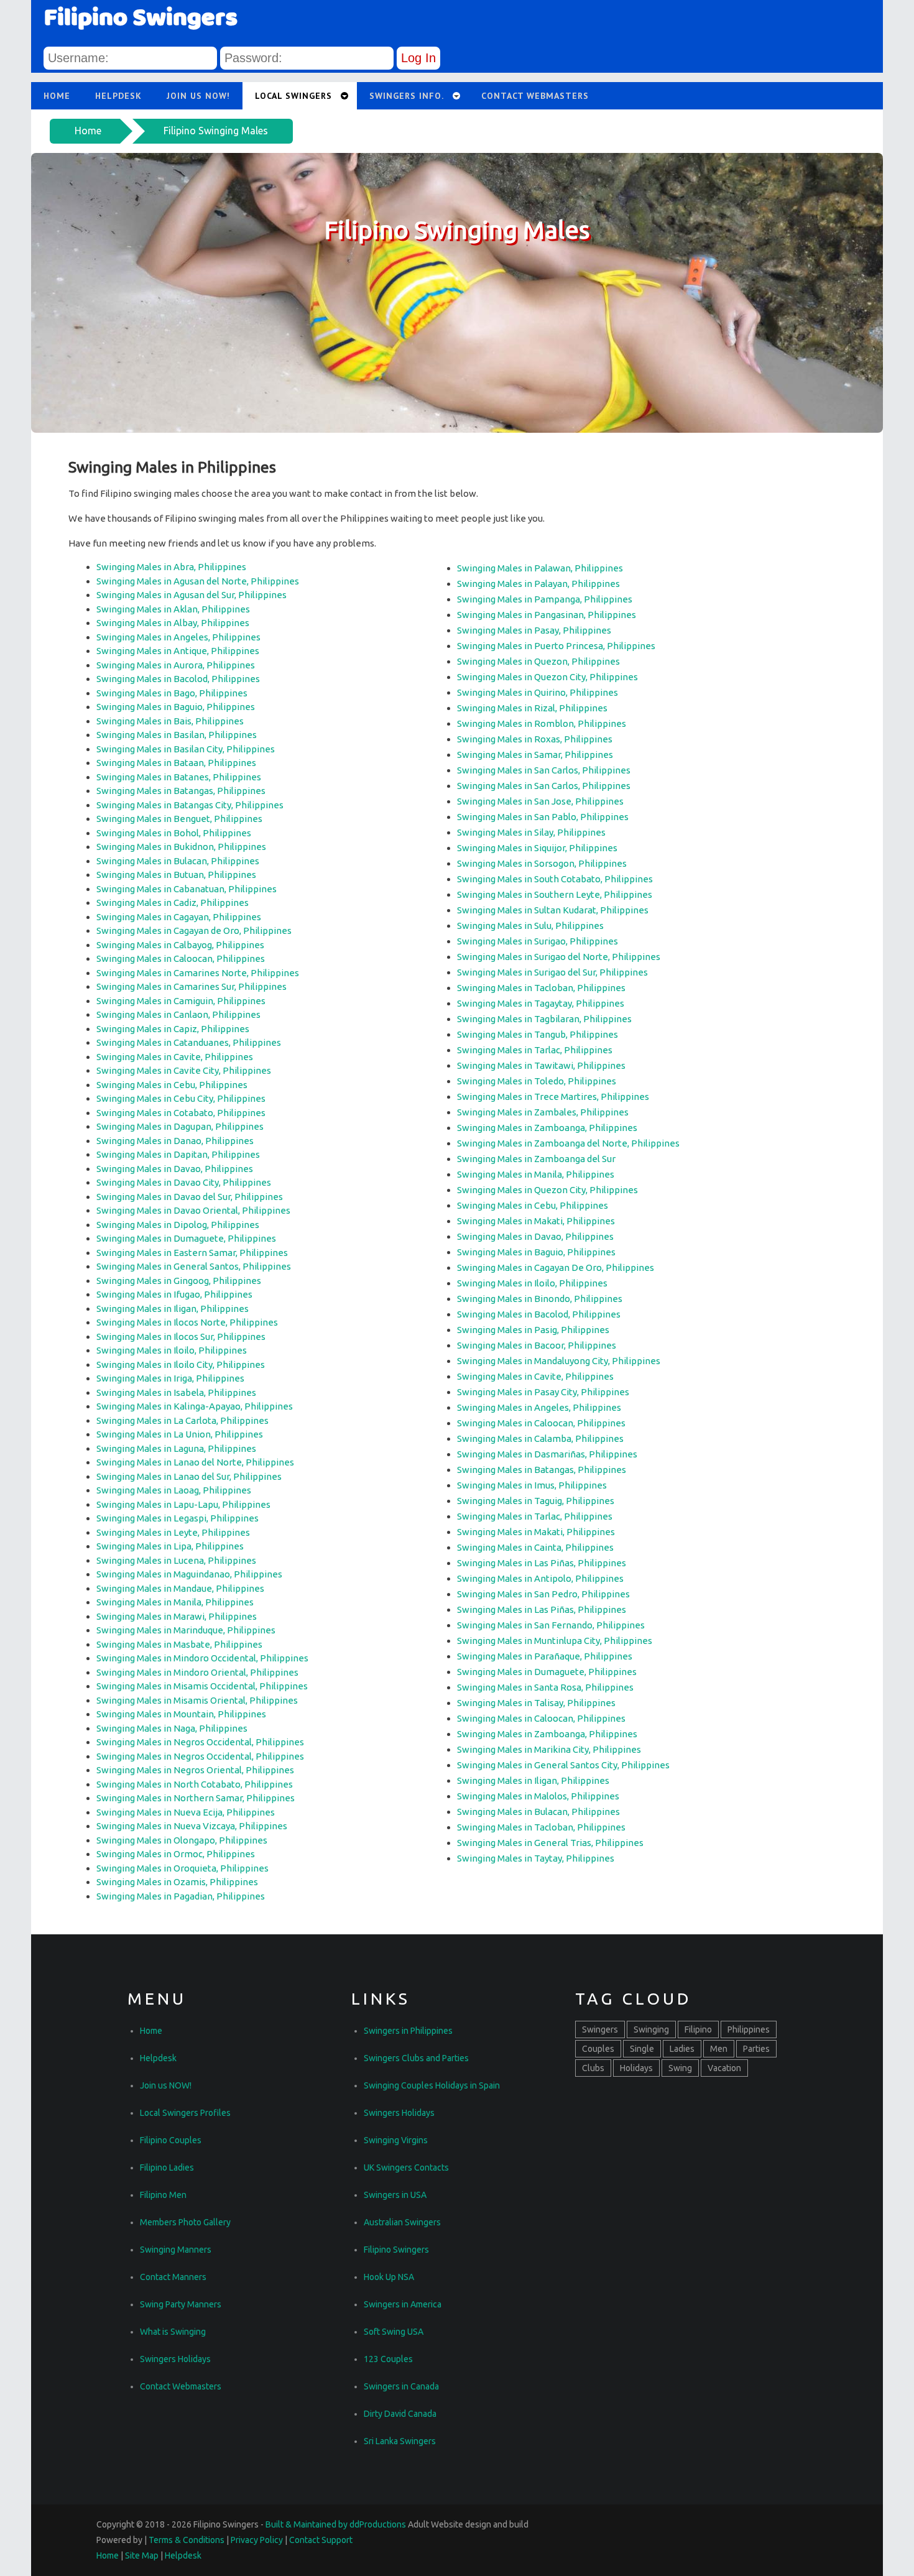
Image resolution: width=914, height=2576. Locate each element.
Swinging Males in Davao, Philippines (175, 1169)
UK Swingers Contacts (406, 2167)
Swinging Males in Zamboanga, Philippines (547, 1128)
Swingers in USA (395, 2195)
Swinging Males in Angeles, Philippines (178, 637)
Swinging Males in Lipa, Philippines (170, 1546)
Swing (680, 2068)
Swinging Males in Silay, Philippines (531, 832)
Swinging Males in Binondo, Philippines (540, 1299)
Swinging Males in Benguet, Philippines (179, 819)
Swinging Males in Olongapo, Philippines (182, 1840)
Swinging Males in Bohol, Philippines (174, 833)
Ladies (682, 2049)
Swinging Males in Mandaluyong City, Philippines (559, 1361)
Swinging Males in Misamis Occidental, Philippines (202, 1686)
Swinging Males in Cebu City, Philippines (181, 1098)
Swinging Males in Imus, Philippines (532, 1485)
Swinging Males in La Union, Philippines (180, 1434)
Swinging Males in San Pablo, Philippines (543, 817)
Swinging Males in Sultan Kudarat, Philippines (553, 910)
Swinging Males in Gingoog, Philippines (179, 1281)
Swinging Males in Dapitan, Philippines (178, 1154)
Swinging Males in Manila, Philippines (175, 1602)
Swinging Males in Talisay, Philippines (536, 1703)
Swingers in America (403, 2304)
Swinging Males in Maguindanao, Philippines (189, 1574)
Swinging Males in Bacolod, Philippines (178, 679)
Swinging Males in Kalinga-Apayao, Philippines (195, 1406)
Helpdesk (118, 96)
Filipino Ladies (167, 2167)
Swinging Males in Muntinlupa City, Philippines (555, 1641)
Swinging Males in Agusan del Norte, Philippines (198, 581)
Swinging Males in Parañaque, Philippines (545, 1656)
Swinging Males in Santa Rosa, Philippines (545, 1687)
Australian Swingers (402, 2222)
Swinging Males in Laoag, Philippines (174, 1490)
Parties (756, 2049)
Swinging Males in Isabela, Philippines (176, 1392)
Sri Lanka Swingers (400, 2441)
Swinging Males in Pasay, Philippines (534, 630)
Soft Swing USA (394, 2332)
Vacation (724, 2068)
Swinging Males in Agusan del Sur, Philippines (192, 595)
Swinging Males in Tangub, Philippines (538, 1034)
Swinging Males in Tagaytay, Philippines (541, 1003)
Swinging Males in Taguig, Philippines (536, 1501)
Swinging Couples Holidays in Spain (432, 2085)
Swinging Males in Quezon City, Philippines (547, 677)
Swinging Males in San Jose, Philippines (540, 801)
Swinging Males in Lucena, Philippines (176, 1560)
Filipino (698, 2029)
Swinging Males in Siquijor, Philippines (537, 848)
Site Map (142, 2555)
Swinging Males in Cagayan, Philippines (179, 917)
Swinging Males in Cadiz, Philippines (173, 903)
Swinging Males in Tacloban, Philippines (541, 988)
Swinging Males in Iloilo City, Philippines (181, 1364)
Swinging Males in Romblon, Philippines (542, 723)
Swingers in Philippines (408, 2031)
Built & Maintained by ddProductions (336, 2524)
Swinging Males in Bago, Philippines (172, 693)
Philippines (749, 2029)
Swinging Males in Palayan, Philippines (538, 584)
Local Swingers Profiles (185, 2113)
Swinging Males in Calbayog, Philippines (180, 945)
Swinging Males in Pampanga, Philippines (545, 599)
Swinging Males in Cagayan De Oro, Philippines (556, 1267)
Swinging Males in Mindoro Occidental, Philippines (202, 1658)
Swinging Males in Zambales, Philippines (543, 1112)
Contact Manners (173, 2277)
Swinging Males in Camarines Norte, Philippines (198, 973)
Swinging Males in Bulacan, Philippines (178, 861)
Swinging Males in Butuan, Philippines (176, 875)
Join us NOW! (198, 96)
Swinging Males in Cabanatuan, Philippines (187, 889)
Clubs (593, 2068)
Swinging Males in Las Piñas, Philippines (542, 1563)
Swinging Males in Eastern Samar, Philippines (192, 1253)
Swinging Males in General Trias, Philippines (550, 1843)
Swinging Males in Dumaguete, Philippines (186, 1238)
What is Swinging (173, 2332)
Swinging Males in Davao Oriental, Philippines (193, 1210)
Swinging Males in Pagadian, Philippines (181, 1896)
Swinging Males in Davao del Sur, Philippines (190, 1197)
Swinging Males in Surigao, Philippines (538, 941)
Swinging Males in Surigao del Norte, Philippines (559, 957)
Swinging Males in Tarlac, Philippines (535, 1050)
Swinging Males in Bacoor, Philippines (537, 1345)
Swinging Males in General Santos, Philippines (194, 1266)
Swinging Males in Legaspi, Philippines (178, 1518)
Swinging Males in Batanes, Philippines (179, 777)
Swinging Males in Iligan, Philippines (173, 1309)
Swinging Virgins (396, 2140)
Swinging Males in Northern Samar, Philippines (196, 1798)
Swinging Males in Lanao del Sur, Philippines (189, 1476)
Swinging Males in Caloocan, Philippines (181, 958)
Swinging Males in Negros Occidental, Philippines (200, 1742)
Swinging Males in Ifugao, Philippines (174, 1294)
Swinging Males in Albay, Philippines (173, 623)
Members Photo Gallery (185, 2222)
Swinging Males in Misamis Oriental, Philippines (197, 1700)
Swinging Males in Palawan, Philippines (540, 568)
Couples (598, 2049)
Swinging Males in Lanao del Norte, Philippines (195, 1462)
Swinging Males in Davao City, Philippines (184, 1182)
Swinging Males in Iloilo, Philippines (172, 1350)
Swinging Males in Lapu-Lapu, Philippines (183, 1504)
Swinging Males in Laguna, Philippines (176, 1448)
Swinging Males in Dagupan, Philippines (180, 1126)
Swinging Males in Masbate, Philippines (179, 1644)
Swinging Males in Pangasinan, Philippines (547, 615)
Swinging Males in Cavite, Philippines (175, 1057)
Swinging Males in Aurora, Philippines (176, 665)
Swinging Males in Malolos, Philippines (538, 1796)
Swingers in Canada (401, 2386)
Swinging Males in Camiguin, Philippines (181, 1001)
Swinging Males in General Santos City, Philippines (563, 1765)
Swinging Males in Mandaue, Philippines (180, 1588)
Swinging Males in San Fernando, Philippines (551, 1625)
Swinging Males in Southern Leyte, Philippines (555, 894)
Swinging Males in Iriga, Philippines (170, 1378)
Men (719, 2049)
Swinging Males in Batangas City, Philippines (190, 805)
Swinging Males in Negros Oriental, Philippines (195, 1770)
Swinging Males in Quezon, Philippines (538, 661)
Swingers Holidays (175, 2359)
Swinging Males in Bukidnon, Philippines (181, 847)
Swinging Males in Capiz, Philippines (173, 1029)
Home (88, 131)
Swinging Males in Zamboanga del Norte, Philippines (568, 1143)
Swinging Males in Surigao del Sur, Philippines (552, 972)
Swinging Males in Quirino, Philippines (538, 692)
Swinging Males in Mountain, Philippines (181, 1714)
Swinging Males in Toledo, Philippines (537, 1081)
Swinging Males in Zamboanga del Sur (536, 1159)
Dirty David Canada (400, 2414)
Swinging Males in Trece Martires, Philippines (553, 1096)
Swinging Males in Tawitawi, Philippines (541, 1065)
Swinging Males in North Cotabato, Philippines (195, 1784)
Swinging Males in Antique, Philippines (178, 651)
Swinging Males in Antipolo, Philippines (540, 1578)
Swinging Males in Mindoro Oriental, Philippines (197, 1672)
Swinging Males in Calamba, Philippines (540, 1438)
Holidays (636, 2068)
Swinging (651, 2029)
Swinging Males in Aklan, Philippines (173, 609)
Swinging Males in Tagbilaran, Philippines (544, 1019)
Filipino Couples (171, 2140)
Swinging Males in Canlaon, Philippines (178, 1014)
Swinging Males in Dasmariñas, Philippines (547, 1454)
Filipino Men (163, 2195)
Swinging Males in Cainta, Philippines (535, 1547)
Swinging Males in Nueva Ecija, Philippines (186, 1812)
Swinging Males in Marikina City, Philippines (549, 1749)
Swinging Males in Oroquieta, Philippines (182, 1868)
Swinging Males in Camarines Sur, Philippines (192, 986)
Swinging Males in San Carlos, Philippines (544, 770)
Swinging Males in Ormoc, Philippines (176, 1854)
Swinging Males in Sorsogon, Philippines (542, 863)
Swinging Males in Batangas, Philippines (181, 791)
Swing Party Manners (181, 2304)
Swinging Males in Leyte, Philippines (173, 1532)
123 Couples (388, 2359)
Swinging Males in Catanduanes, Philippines (189, 1042)
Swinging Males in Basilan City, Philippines (186, 749)
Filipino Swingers (396, 2250)
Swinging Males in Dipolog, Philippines (178, 1225)
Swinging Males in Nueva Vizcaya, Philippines (192, 1826)
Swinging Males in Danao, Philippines (175, 1141)
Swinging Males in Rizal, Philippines (532, 708)
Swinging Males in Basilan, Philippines (177, 735)
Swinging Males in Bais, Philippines (170, 721)
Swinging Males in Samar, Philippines (535, 755)
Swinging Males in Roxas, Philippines (535, 739)
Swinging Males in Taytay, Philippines (536, 1858)
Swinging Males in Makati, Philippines (536, 1221)
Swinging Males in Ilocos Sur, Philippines (181, 1336)
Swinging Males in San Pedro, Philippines (543, 1594)
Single (642, 2049)
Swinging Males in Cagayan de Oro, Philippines (194, 930)
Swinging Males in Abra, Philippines (171, 567)
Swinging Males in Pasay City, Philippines (543, 1392)
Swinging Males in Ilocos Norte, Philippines (187, 1322)
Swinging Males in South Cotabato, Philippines (555, 879)
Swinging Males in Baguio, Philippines (176, 707)
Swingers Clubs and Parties (416, 2058)
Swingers (600, 2029)
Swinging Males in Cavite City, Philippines (184, 1070)
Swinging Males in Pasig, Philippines (533, 1330)
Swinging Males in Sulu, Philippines (530, 926)
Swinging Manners (176, 2250)
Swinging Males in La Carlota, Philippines (182, 1420)
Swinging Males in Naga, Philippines (172, 1728)
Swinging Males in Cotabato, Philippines (181, 1113)
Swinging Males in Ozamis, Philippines (177, 1882)
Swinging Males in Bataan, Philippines (176, 763)
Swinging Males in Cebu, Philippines (172, 1085)
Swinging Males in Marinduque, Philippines (186, 1630)
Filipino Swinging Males (216, 131)
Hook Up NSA (389, 2277)
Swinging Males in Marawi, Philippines (177, 1616)
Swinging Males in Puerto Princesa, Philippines (556, 646)
